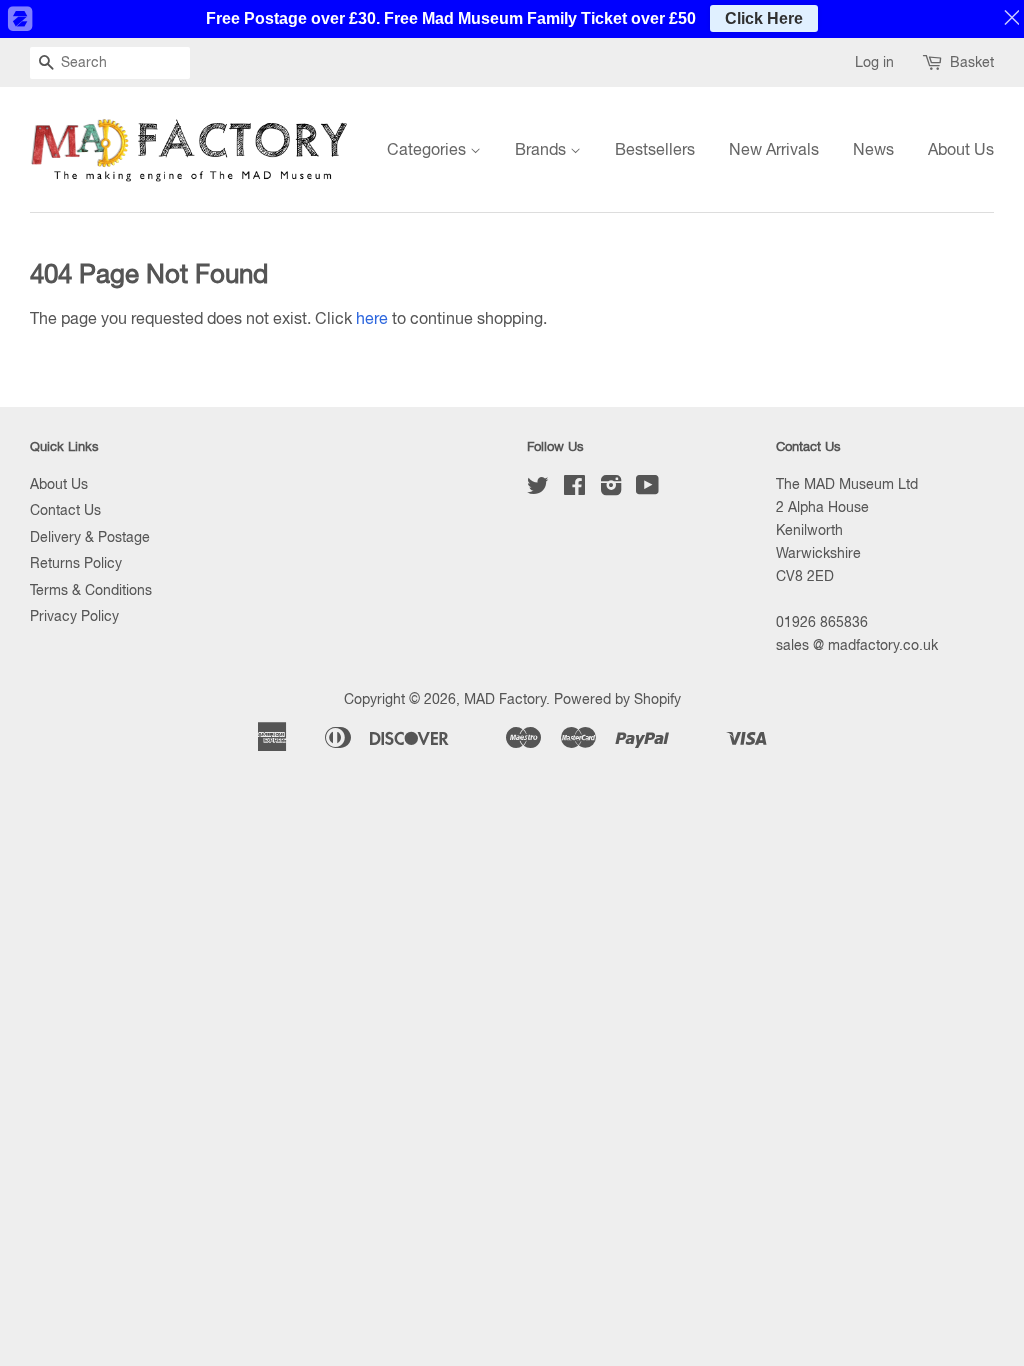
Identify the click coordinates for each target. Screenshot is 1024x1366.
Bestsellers (655, 149)
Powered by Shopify (617, 699)
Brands (542, 149)
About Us (961, 149)
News (873, 149)
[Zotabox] (19, 19)
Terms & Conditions (91, 590)
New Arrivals (774, 149)
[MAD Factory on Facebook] (574, 489)
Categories (428, 149)
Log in (874, 62)
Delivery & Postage (90, 537)
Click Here (764, 18)
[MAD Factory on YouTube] (647, 489)
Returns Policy (76, 563)
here (372, 318)
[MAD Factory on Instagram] (611, 489)
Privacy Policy (74, 616)
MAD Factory (505, 699)
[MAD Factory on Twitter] (538, 489)
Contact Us (65, 510)
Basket (972, 62)
